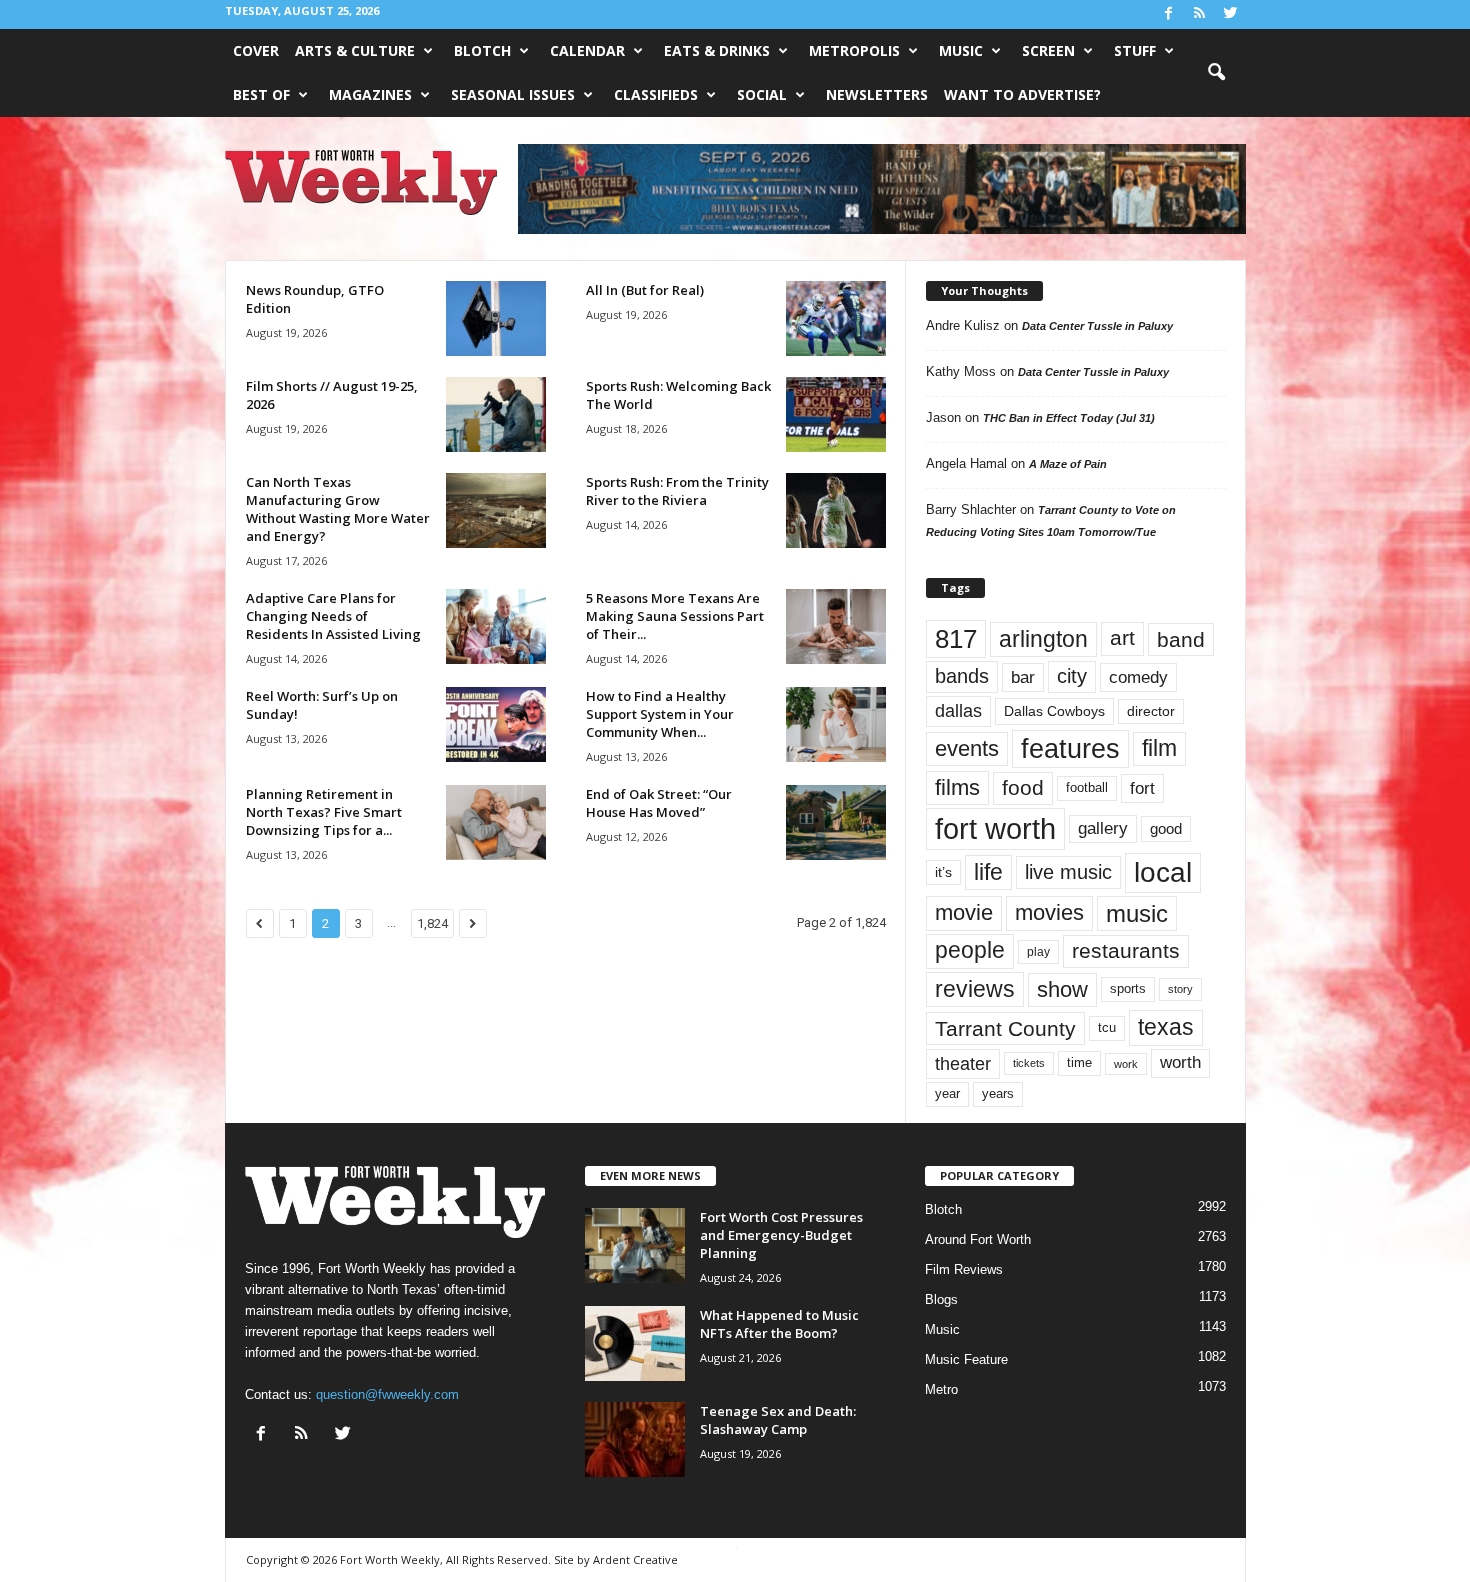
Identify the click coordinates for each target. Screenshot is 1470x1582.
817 (956, 639)
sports (1128, 989)
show (1062, 989)
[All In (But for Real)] (836, 318)
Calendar (587, 50)
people (970, 950)
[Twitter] (1231, 14)
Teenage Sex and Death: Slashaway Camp (778, 1420)
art (1122, 638)
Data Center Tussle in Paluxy (1097, 326)
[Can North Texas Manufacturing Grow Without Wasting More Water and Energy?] (496, 510)
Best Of (261, 94)
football (1087, 787)
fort (1142, 788)
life (988, 872)
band (1181, 639)
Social (762, 94)
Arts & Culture (355, 50)
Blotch (482, 50)
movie (964, 912)
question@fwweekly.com (387, 1394)
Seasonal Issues (513, 94)
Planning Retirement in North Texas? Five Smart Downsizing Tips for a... (324, 812)
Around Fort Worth (978, 1239)
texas (1166, 1027)
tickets (1029, 1063)
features (1070, 749)
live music (1068, 871)
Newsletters (877, 94)
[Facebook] (1169, 14)
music (1137, 913)
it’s (943, 872)
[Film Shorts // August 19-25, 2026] (496, 414)
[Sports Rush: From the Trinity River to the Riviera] (836, 510)
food (1023, 788)
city (1072, 676)
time (1079, 1062)
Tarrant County (1005, 1028)
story (1180, 989)
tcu (1107, 1027)
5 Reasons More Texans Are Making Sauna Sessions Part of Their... (675, 616)
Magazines (370, 94)
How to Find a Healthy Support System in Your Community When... (660, 714)
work (1126, 1064)
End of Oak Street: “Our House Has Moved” (659, 803)
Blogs (941, 1299)
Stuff (1135, 50)
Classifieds (656, 94)
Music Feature (966, 1359)
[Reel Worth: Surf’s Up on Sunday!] (496, 724)
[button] (1216, 73)
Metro (941, 1389)
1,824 (432, 923)
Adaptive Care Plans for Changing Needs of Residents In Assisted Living (333, 616)
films (957, 787)
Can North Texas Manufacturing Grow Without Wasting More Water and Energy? (338, 509)
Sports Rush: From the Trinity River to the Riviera (677, 491)
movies (1049, 912)
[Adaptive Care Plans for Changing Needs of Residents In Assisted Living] (496, 626)
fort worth (995, 828)
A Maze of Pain (1068, 464)
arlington (1043, 639)
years (998, 1093)
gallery (1103, 828)
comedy (1138, 677)
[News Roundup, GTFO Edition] (496, 318)
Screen (1048, 50)
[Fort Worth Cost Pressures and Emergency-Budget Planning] (635, 1245)
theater (963, 1063)
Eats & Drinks (717, 50)
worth (1180, 1062)
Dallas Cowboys (1054, 711)
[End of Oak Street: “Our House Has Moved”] (836, 822)
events (967, 748)
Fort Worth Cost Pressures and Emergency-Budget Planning (781, 1235)
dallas (958, 710)
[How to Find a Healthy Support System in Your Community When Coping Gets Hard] (836, 724)
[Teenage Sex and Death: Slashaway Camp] (635, 1439)
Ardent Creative (635, 1559)
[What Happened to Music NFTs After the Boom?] (635, 1343)
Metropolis (854, 50)
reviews (975, 989)
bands (962, 676)
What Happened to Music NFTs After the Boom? (779, 1324)
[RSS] (1200, 14)
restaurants (1126, 951)
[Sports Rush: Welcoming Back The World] (836, 414)
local (1163, 872)
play (1038, 952)
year (947, 1094)
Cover (256, 50)
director (1151, 711)
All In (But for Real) (645, 290)
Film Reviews (964, 1269)
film (1159, 748)
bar (1023, 677)
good (1166, 829)
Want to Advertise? (1022, 94)
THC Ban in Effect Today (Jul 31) (1069, 418)
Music (961, 50)
